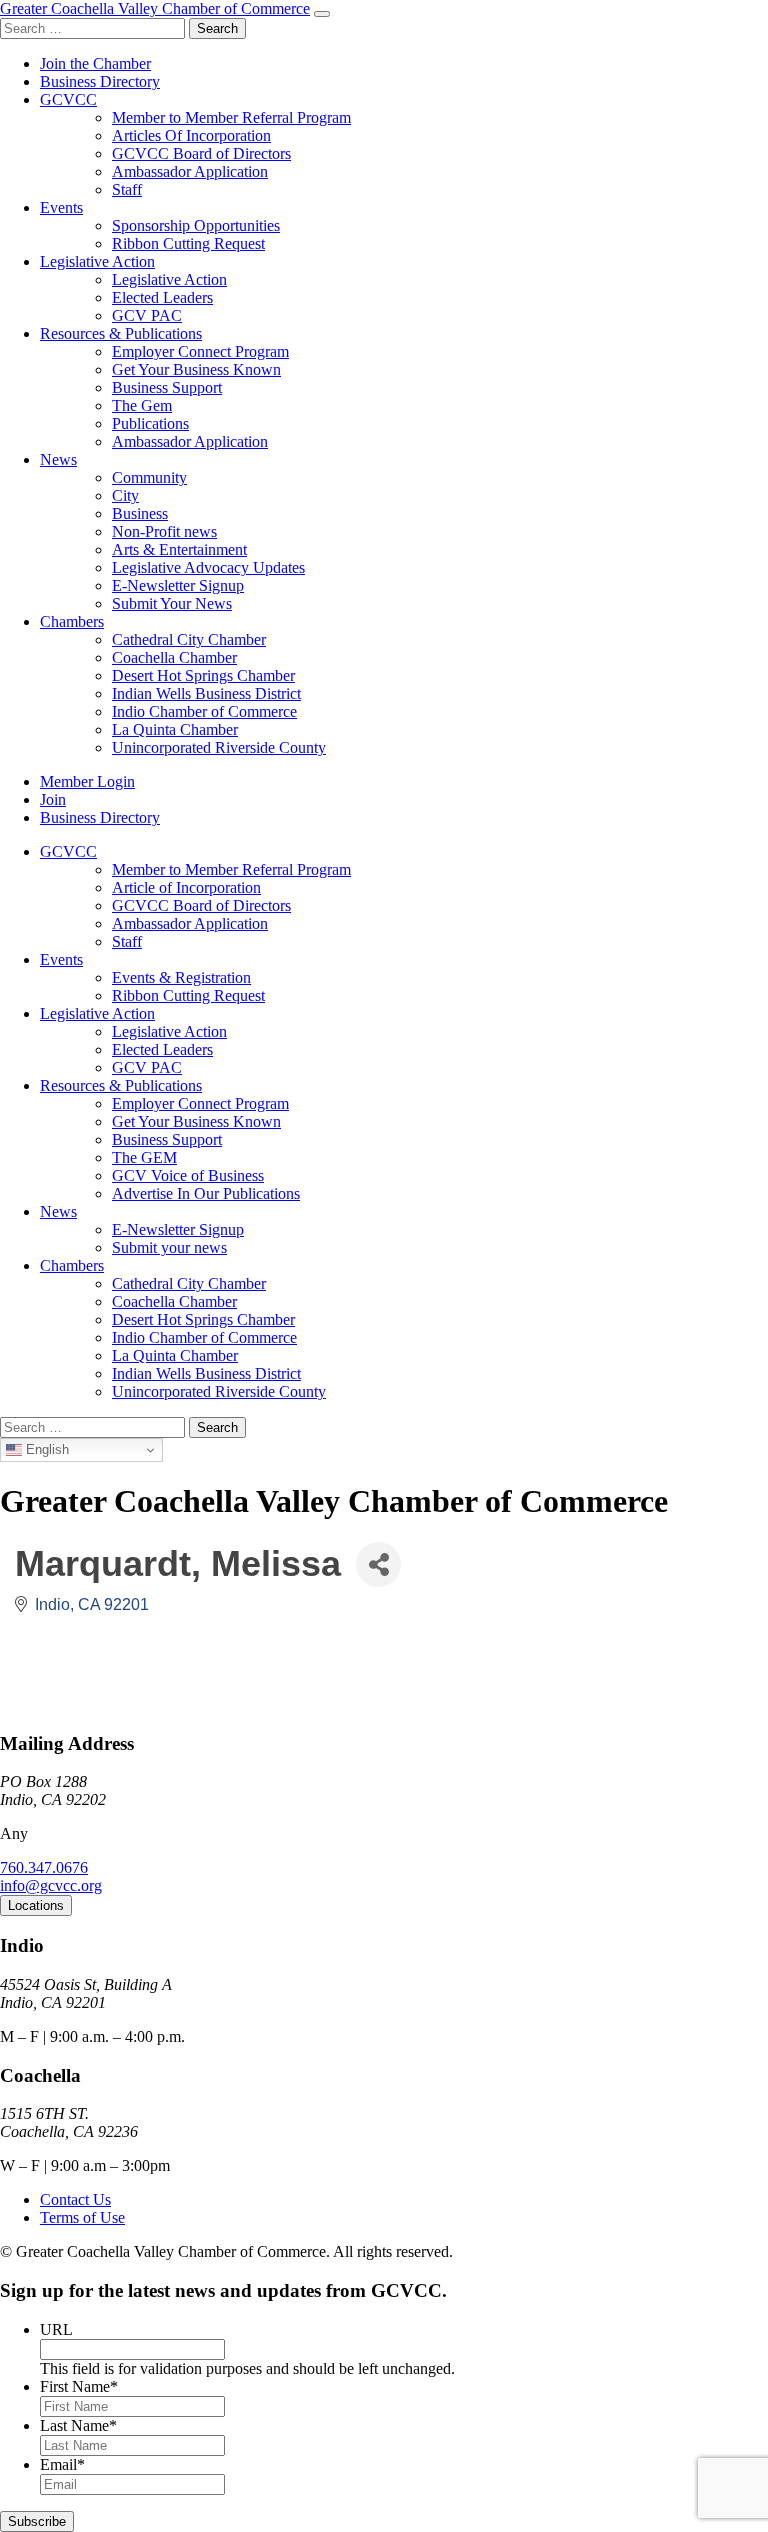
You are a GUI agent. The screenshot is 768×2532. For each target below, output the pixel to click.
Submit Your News (172, 603)
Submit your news (169, 1247)
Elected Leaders (162, 297)
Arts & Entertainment (179, 549)
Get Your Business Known (196, 369)
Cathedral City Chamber (189, 639)
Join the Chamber (95, 63)
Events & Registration (181, 977)
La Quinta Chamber (175, 729)
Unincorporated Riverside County (219, 747)
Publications (150, 423)
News (58, 459)
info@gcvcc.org (51, 1885)
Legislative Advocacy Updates (208, 567)
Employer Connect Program (200, 351)
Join (53, 799)
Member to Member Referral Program (231, 117)
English (45, 1449)
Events (61, 207)
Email (62, 2464)
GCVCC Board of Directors (201, 153)
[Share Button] (378, 1564)
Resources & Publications (121, 333)
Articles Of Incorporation (191, 135)
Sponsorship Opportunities (196, 225)
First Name (79, 2386)
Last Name (78, 2425)
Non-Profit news (164, 531)
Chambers (72, 621)
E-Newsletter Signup (178, 585)
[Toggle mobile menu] (322, 14)
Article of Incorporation (186, 887)
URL (56, 2329)
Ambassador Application (190, 171)
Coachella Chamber (174, 657)
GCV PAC (147, 315)
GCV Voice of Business (188, 1175)
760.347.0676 (44, 1867)
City (125, 495)
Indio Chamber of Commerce (204, 711)
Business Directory (100, 81)
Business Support (167, 387)
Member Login (87, 781)
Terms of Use (82, 2217)
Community (149, 477)
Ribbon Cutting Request (188, 243)
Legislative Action (97, 261)
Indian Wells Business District (206, 693)
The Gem (142, 405)
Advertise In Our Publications (206, 1193)
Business (140, 513)
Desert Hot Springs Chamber (203, 675)
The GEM (144, 1157)
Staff (127, 189)
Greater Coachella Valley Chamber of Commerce (155, 8)
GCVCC (68, 99)
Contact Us (75, 2199)
